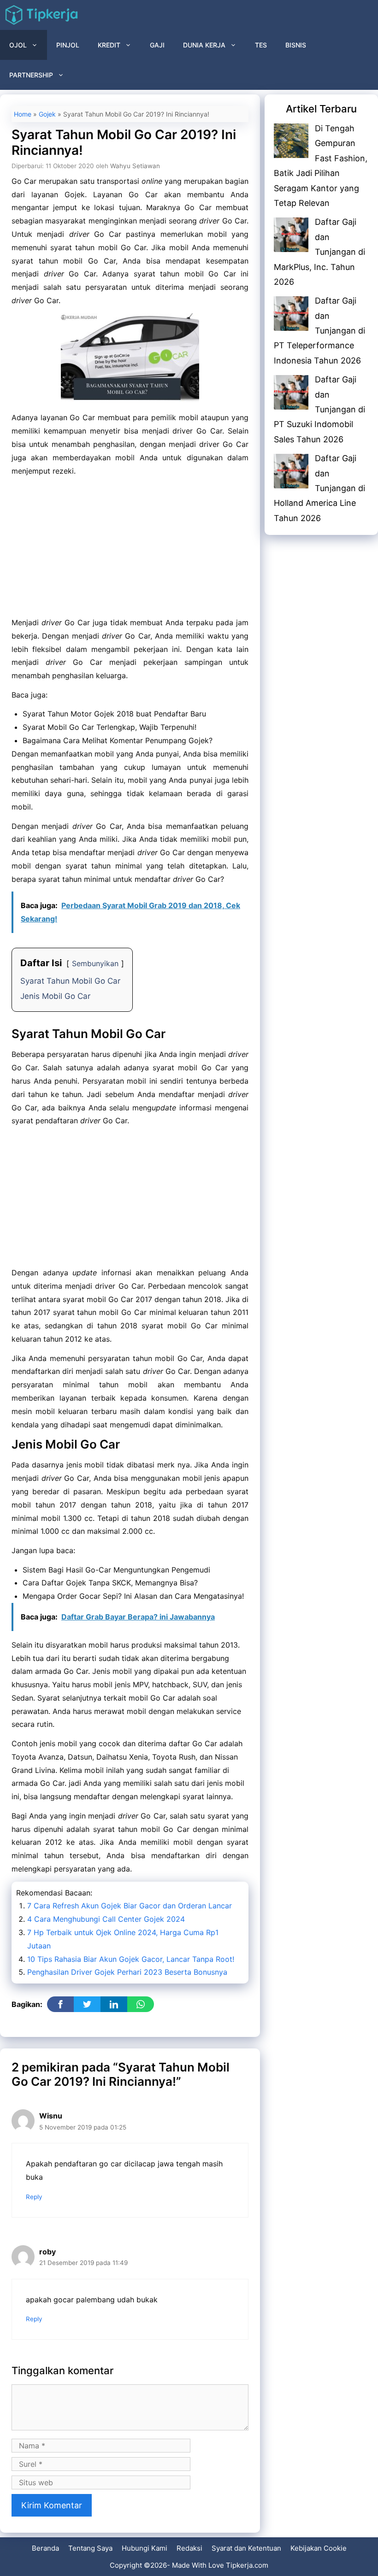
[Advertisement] (130, 548)
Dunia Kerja (204, 45)
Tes (261, 45)
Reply (34, 2197)
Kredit (109, 45)
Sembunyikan (95, 963)
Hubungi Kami (145, 2548)
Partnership (31, 75)
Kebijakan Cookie (319, 2548)
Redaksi (189, 2548)
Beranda (45, 2548)
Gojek (47, 114)
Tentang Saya (90, 2548)
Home (23, 114)
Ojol (18, 45)
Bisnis (296, 45)
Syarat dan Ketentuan (246, 2548)
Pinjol (68, 45)
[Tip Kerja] (41, 15)
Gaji (157, 45)
